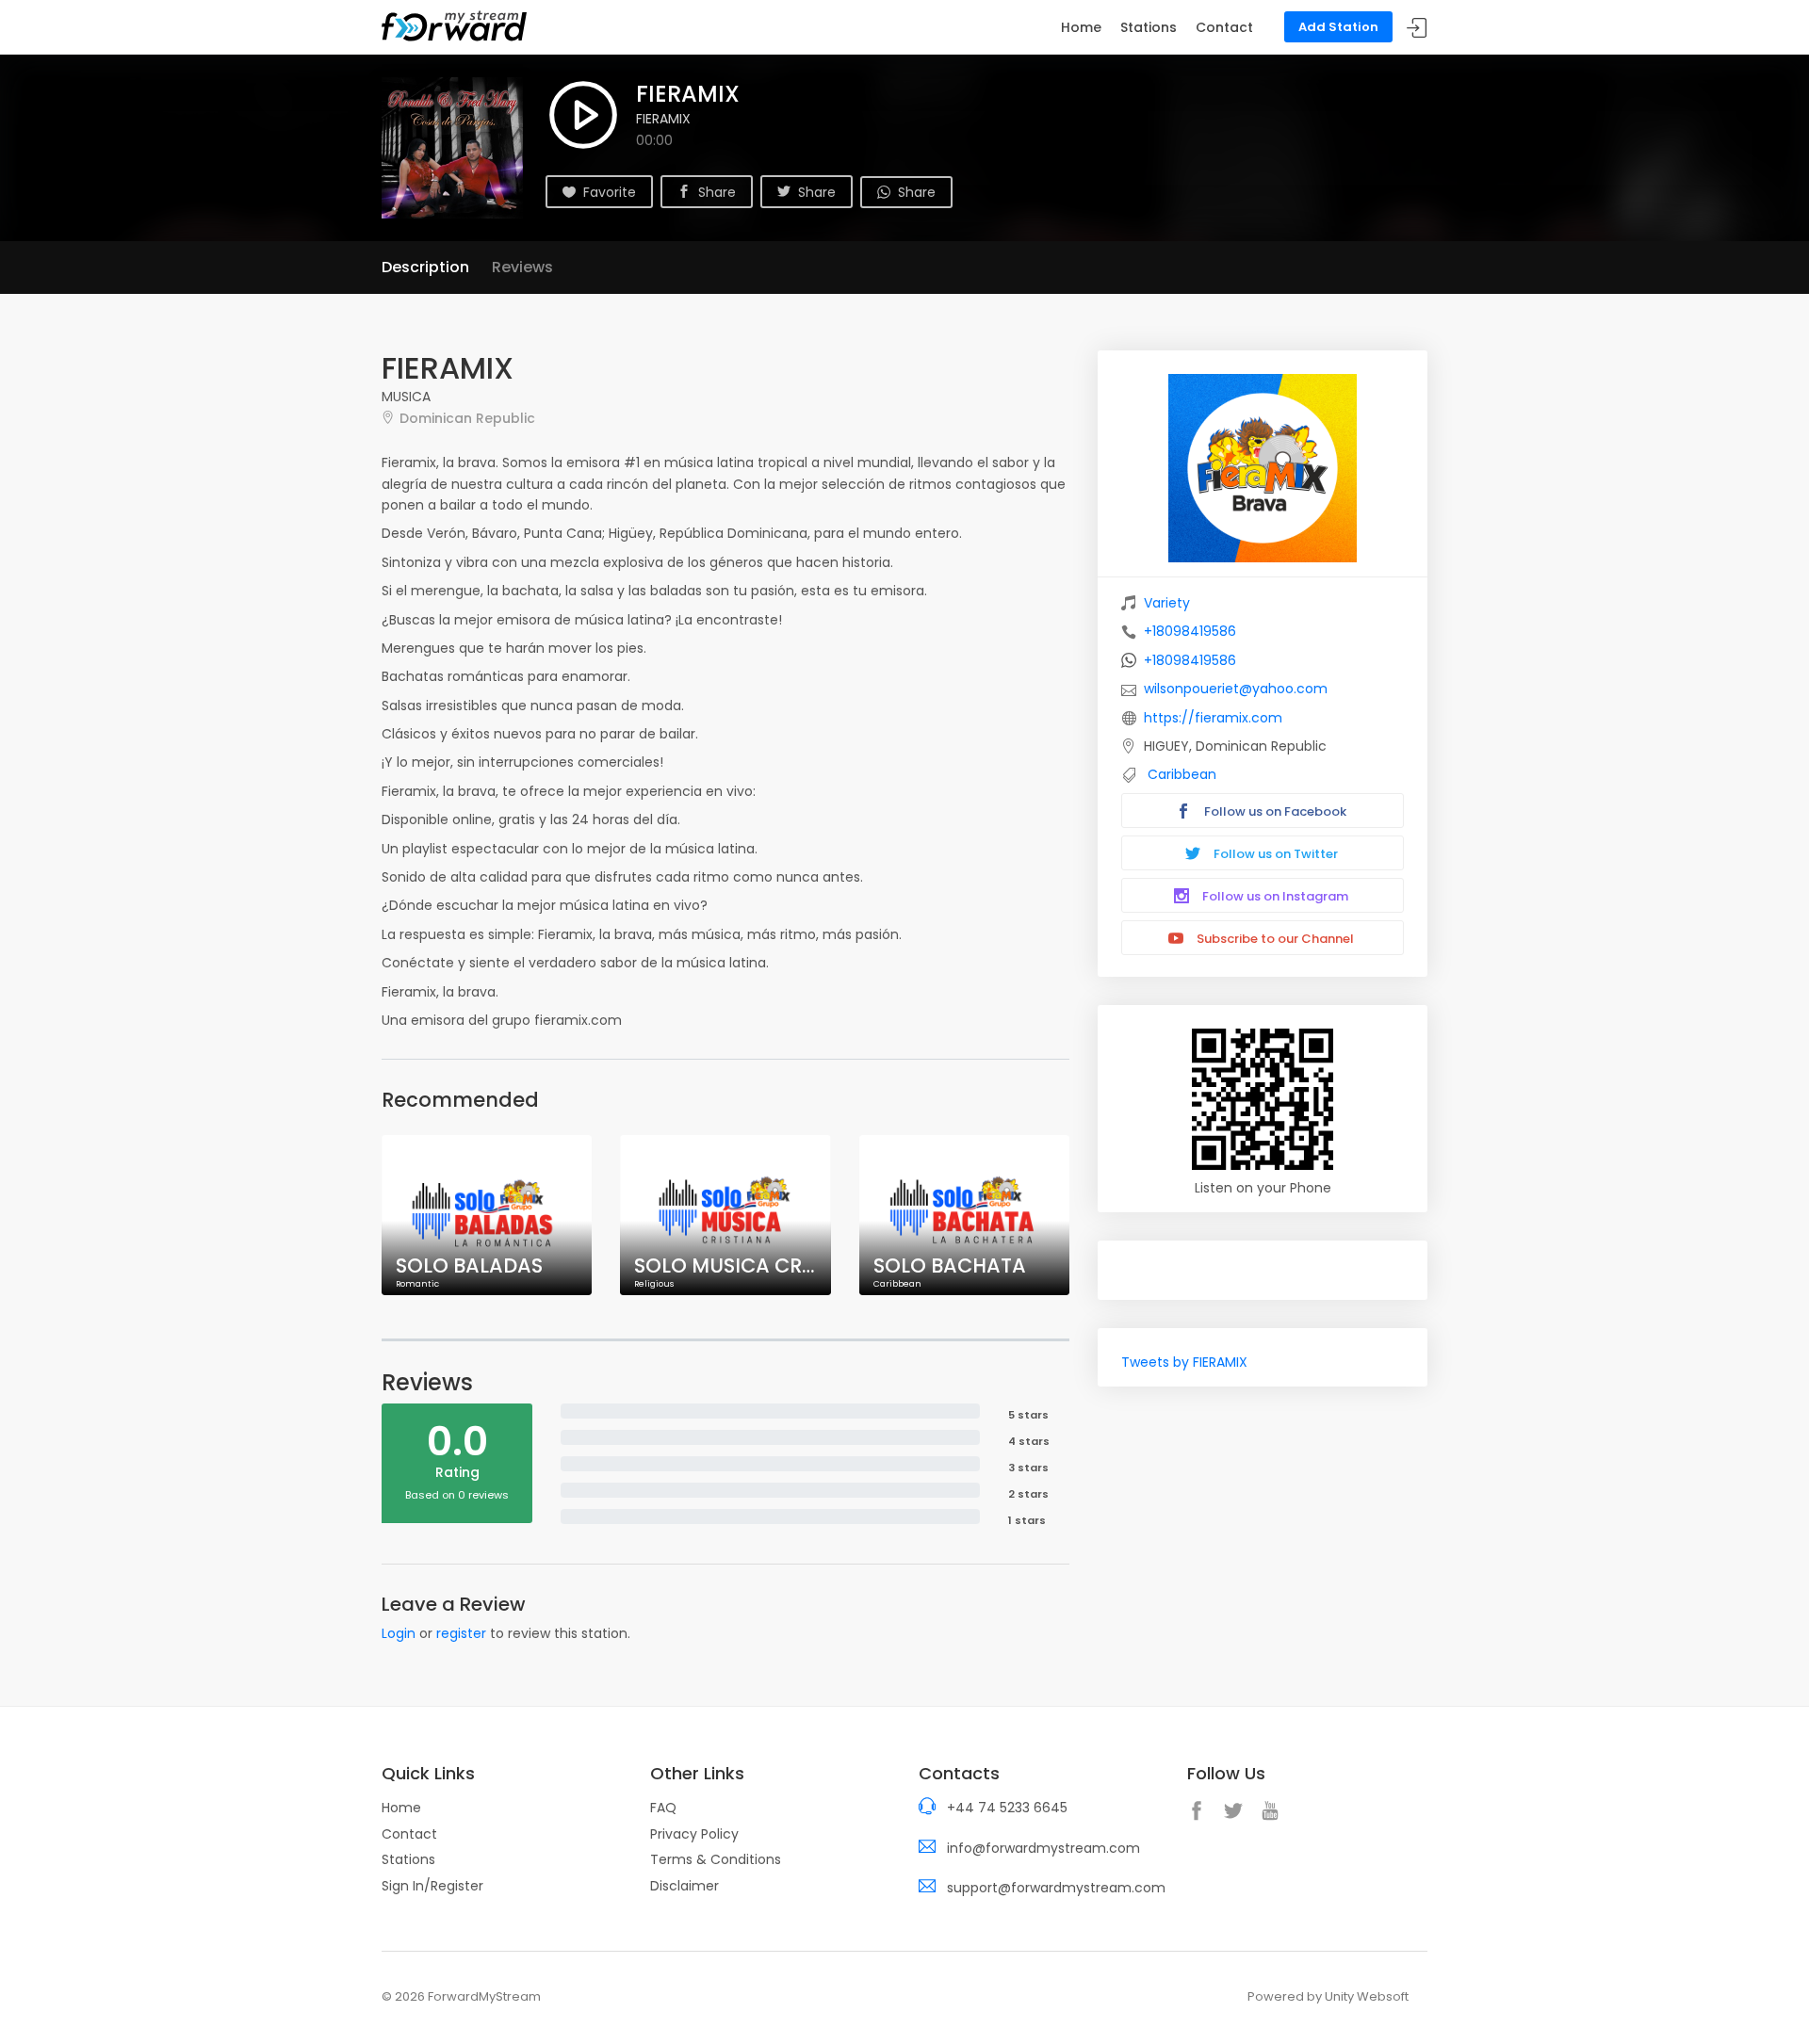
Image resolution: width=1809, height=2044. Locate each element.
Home (1081, 27)
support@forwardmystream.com (1056, 1888)
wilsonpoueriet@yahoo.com (1236, 689)
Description (425, 267)
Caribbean (1182, 774)
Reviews (522, 267)
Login (399, 1633)
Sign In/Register (432, 1886)
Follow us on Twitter (1274, 854)
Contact (1224, 27)
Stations (1149, 27)
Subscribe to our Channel (1274, 939)
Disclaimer (684, 1886)
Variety (1167, 603)
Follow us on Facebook (1274, 811)
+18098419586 (1190, 631)
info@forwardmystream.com (1043, 1848)
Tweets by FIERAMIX (1184, 1362)
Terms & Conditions (716, 1859)
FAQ (663, 1808)
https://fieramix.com (1213, 718)
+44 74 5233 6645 (1007, 1808)
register (461, 1633)
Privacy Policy (694, 1834)
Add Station (1338, 27)
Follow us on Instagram (1274, 896)
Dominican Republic (467, 418)
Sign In (1417, 28)
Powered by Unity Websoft (1328, 1996)
